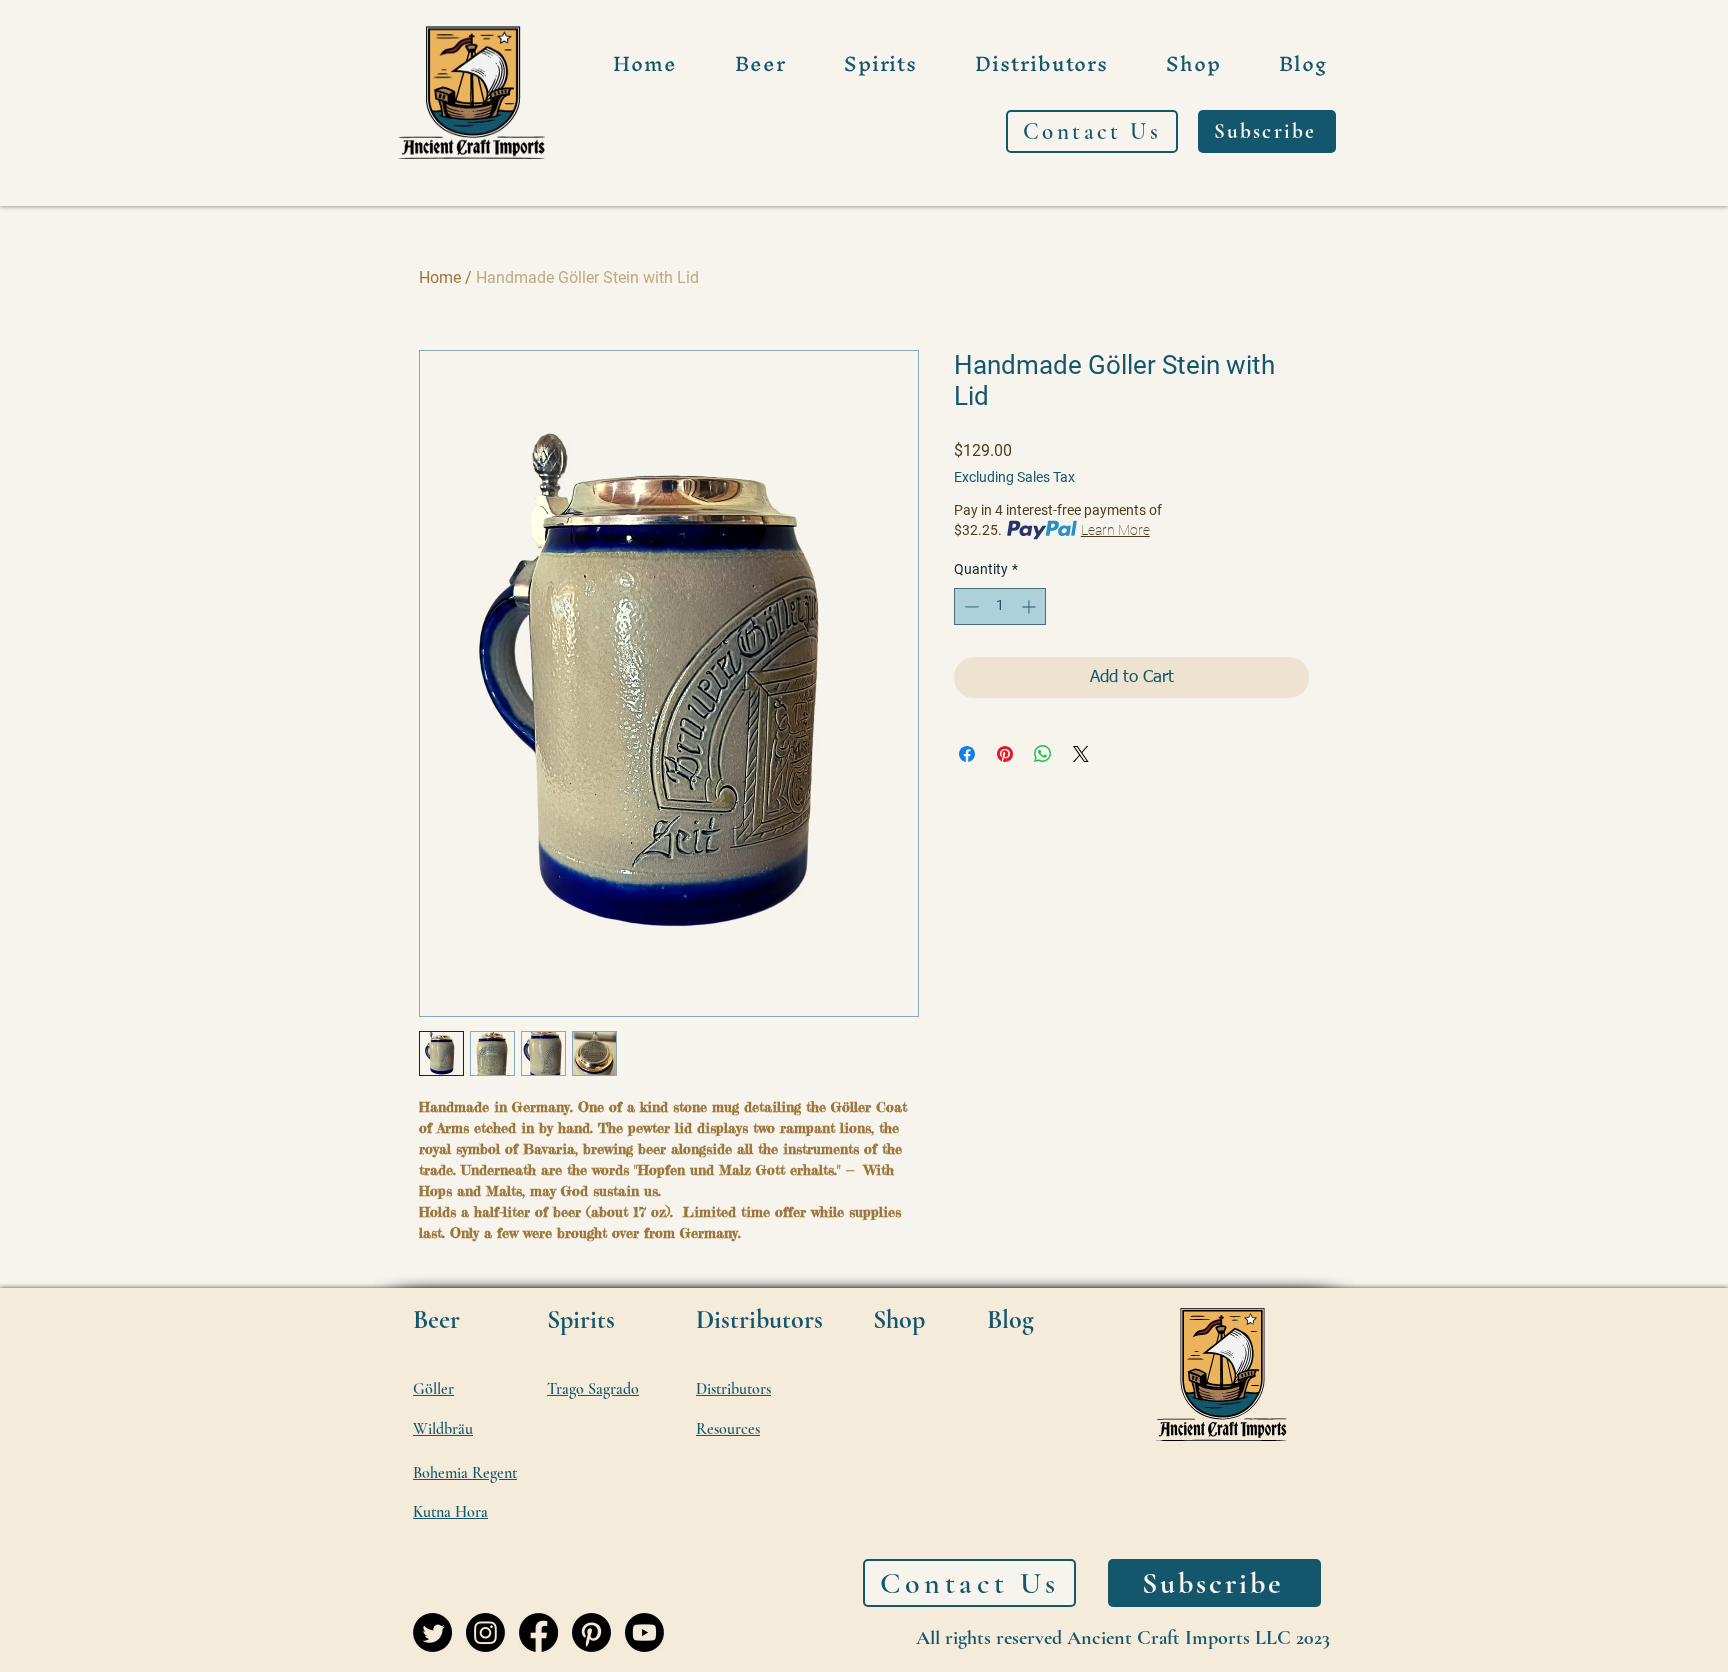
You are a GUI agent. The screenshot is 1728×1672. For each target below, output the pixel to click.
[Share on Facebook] (967, 754)
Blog (1010, 1319)
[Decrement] (969, 606)
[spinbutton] (1000, 606)
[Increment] (1030, 606)
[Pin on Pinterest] (1005, 754)
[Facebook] (538, 1632)
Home (440, 277)
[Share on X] (1081, 754)
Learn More (1115, 530)
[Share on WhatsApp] (1043, 754)
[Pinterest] (591, 1632)
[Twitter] (432, 1632)
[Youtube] (644, 1632)
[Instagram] (485, 1632)
